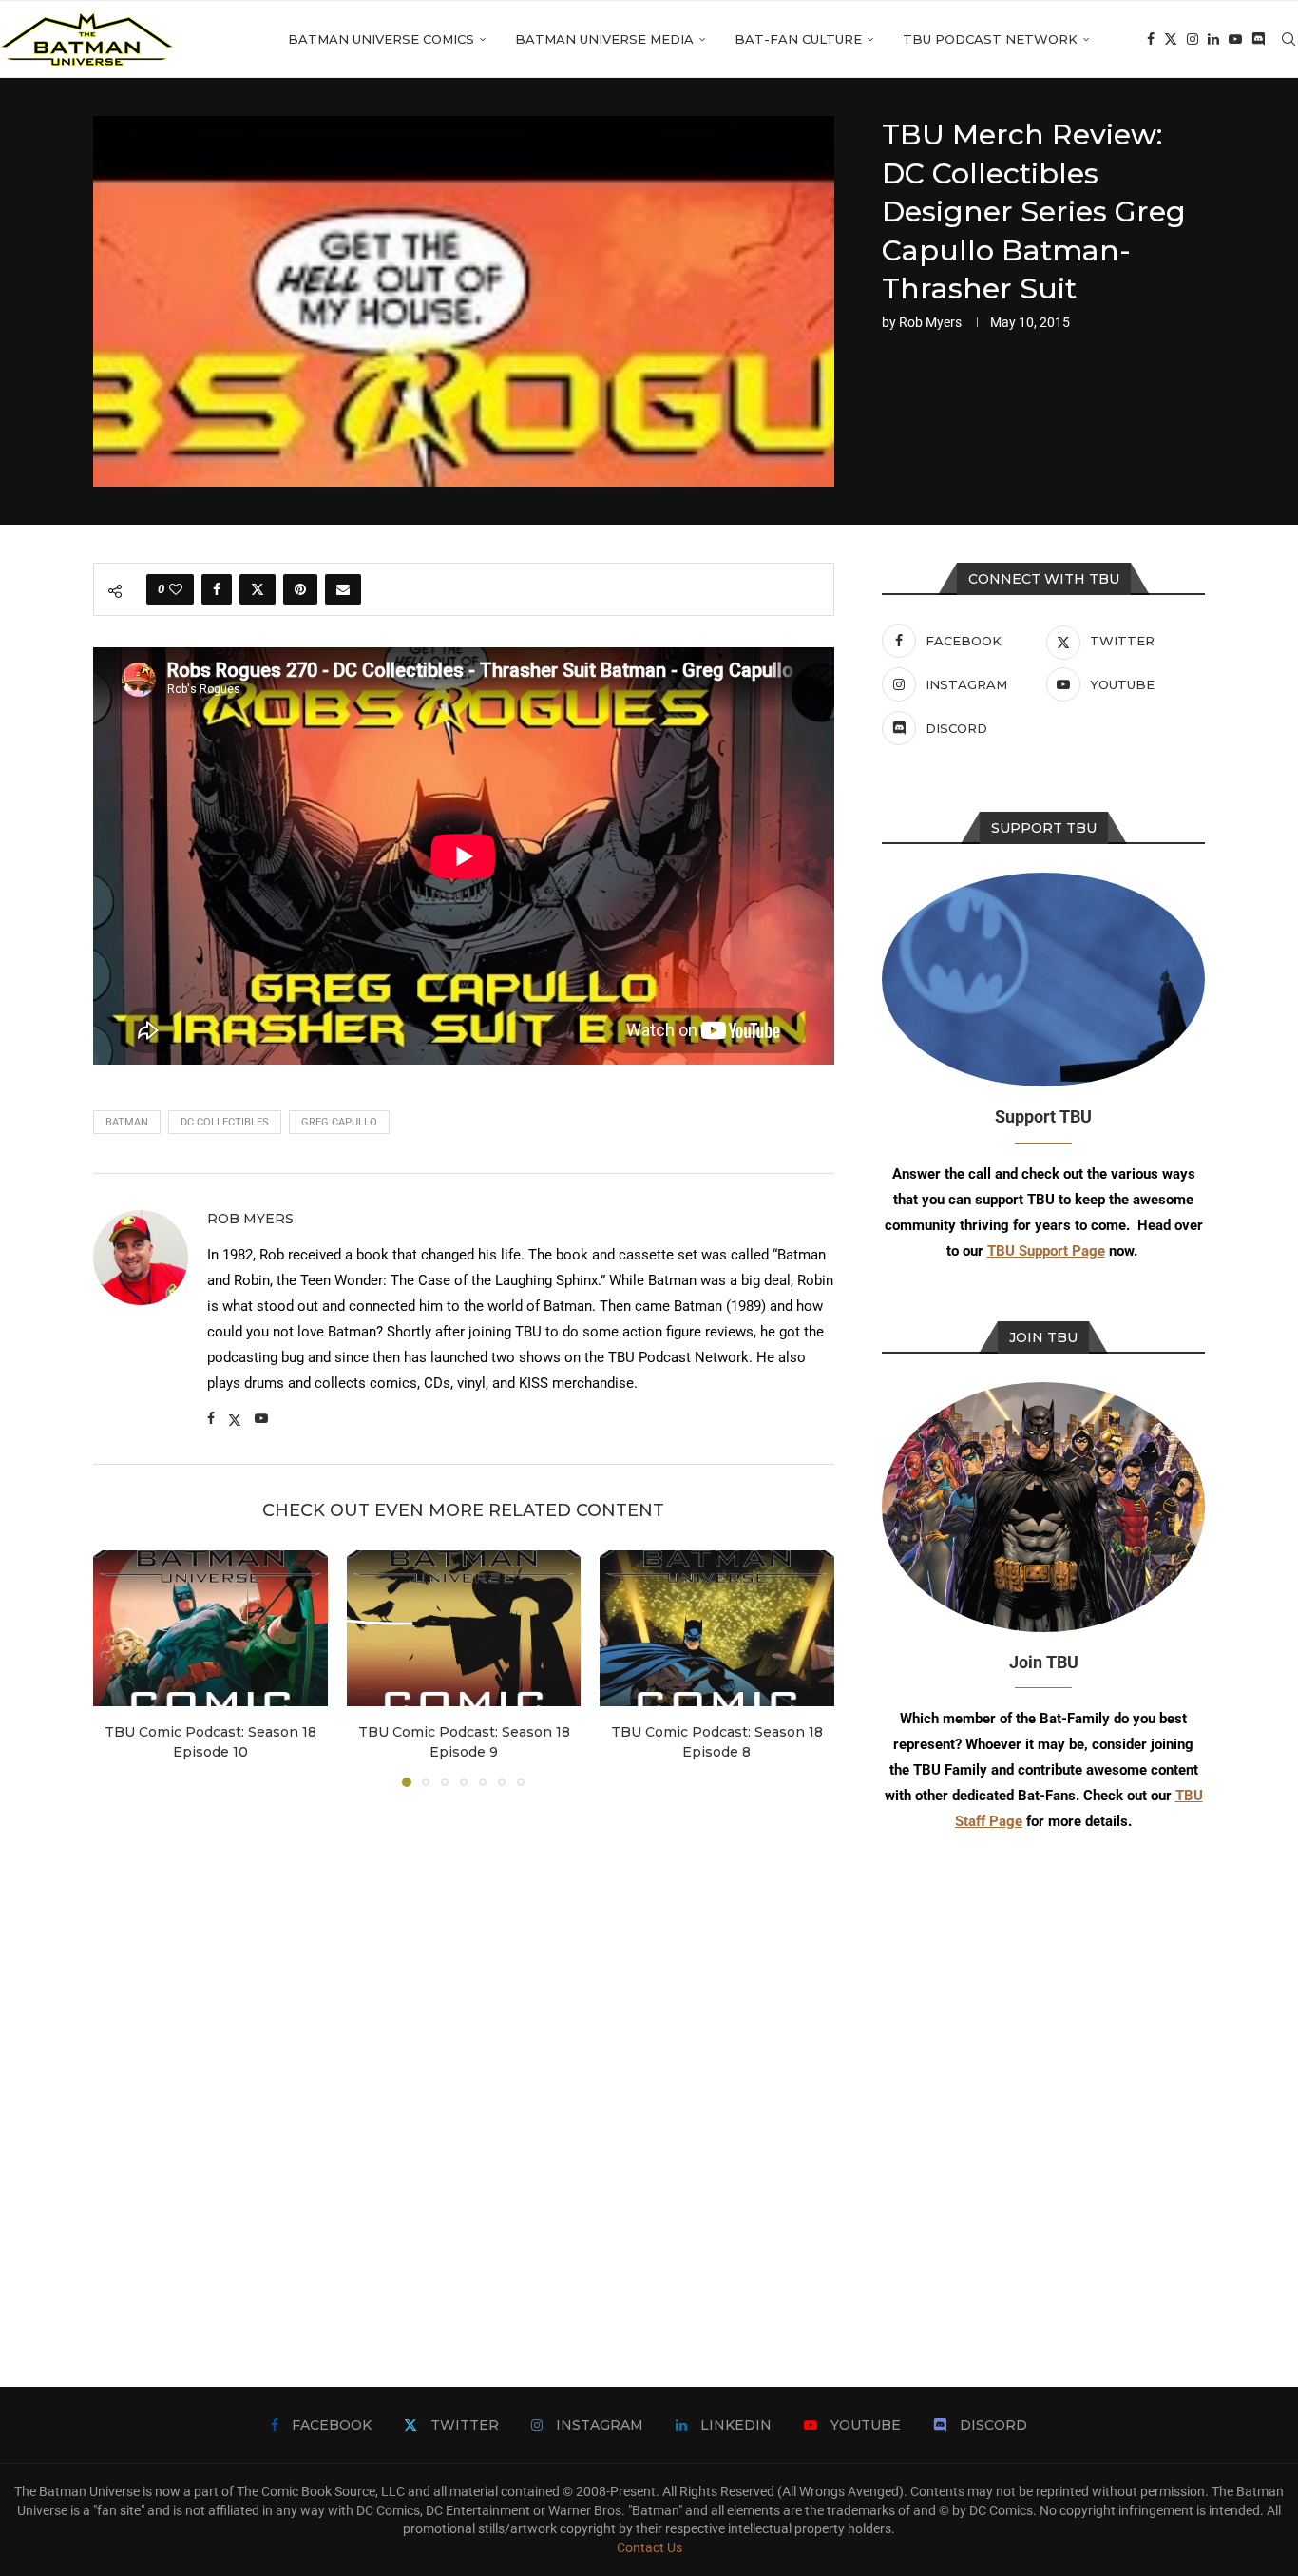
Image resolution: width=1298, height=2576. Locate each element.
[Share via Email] (343, 589)
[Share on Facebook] (217, 589)
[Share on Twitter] (258, 589)
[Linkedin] (1213, 39)
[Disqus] (464, 2059)
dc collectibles (225, 1122)
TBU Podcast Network (990, 39)
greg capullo (339, 1122)
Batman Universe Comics (381, 39)
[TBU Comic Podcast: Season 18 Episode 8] (717, 1628)
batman (127, 1122)
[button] (119, 1668)
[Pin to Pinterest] (300, 589)
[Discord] (1258, 39)
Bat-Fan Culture (798, 39)
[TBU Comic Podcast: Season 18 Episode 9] (464, 1628)
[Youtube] (1235, 39)
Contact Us (649, 2547)
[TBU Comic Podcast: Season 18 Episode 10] (210, 1628)
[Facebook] (1151, 39)
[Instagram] (1193, 39)
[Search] (1288, 39)
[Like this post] (176, 589)
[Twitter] (1171, 39)
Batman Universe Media (604, 39)
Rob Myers (930, 322)
